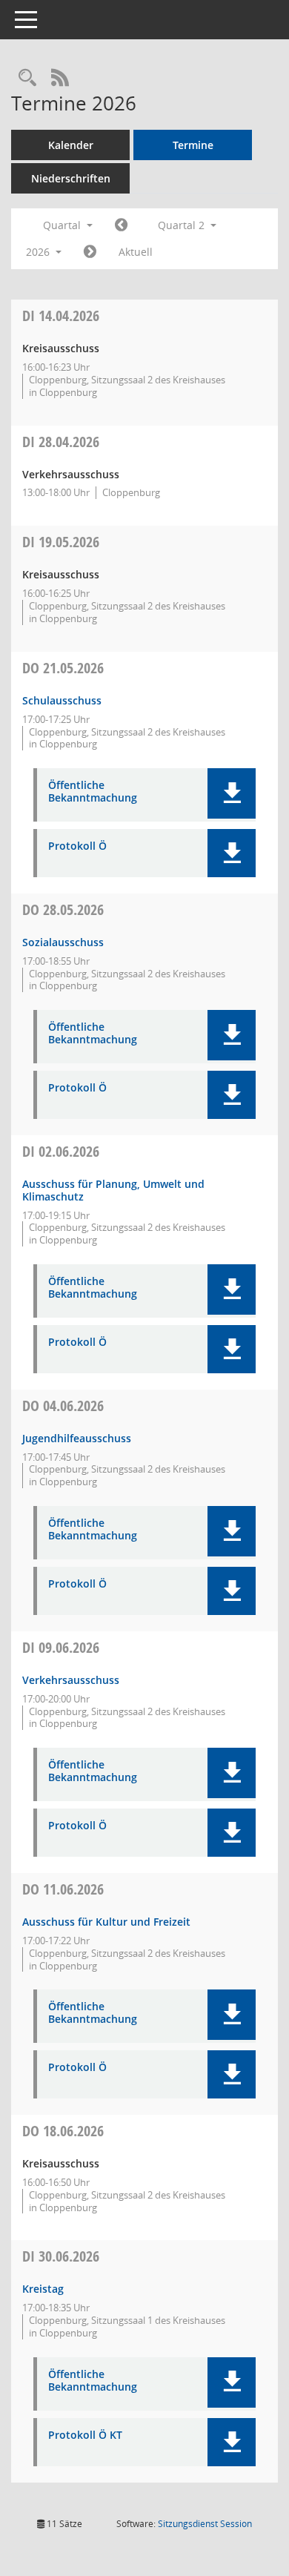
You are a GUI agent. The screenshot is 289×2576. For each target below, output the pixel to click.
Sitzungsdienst (205, 2524)
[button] (232, 793)
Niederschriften (71, 178)
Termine (193, 145)
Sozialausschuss (63, 942)
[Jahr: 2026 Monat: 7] (90, 252)
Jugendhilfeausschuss (77, 1438)
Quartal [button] (63, 225)
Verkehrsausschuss (71, 1680)
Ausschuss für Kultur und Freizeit (106, 1922)
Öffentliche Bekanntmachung (93, 792)
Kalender (71, 145)
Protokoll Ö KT (85, 2435)
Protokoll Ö (77, 846)
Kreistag (43, 2289)
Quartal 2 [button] (183, 225)
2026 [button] (39, 252)
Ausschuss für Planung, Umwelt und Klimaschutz (113, 1190)
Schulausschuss (62, 700)
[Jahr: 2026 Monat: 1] (121, 225)
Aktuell (136, 252)
